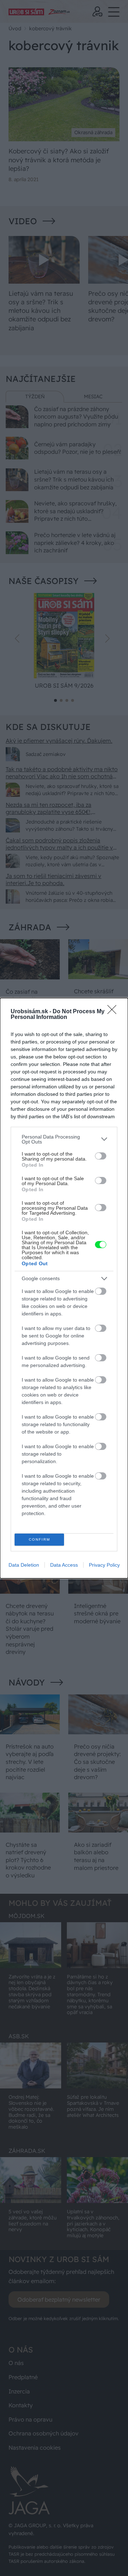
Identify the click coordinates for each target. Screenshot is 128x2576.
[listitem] (64, 1139)
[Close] (114, 1012)
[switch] (101, 1156)
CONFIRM (39, 1539)
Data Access (64, 1565)
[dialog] (64, 1288)
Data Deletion (24, 1565)
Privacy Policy (104, 1565)
